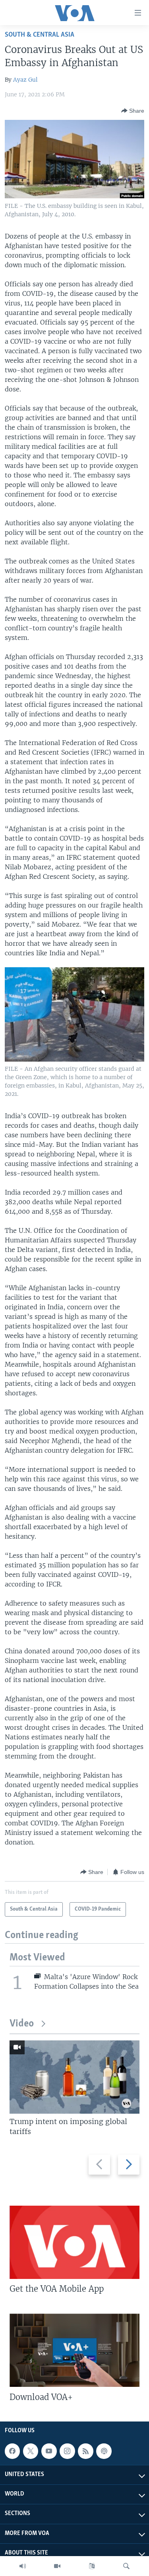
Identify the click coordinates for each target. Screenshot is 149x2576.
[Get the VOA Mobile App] (74, 2242)
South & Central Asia (40, 35)
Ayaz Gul (25, 80)
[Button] (133, 111)
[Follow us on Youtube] (49, 2451)
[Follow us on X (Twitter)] (31, 2451)
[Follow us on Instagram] (67, 2451)
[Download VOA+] (74, 2350)
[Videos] (57, 2566)
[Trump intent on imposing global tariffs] (74, 2077)
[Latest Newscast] (23, 2566)
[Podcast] (104, 2451)
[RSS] (85, 2451)
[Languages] (92, 2566)
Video (22, 2024)
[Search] (126, 2566)
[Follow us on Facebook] (12, 2451)
